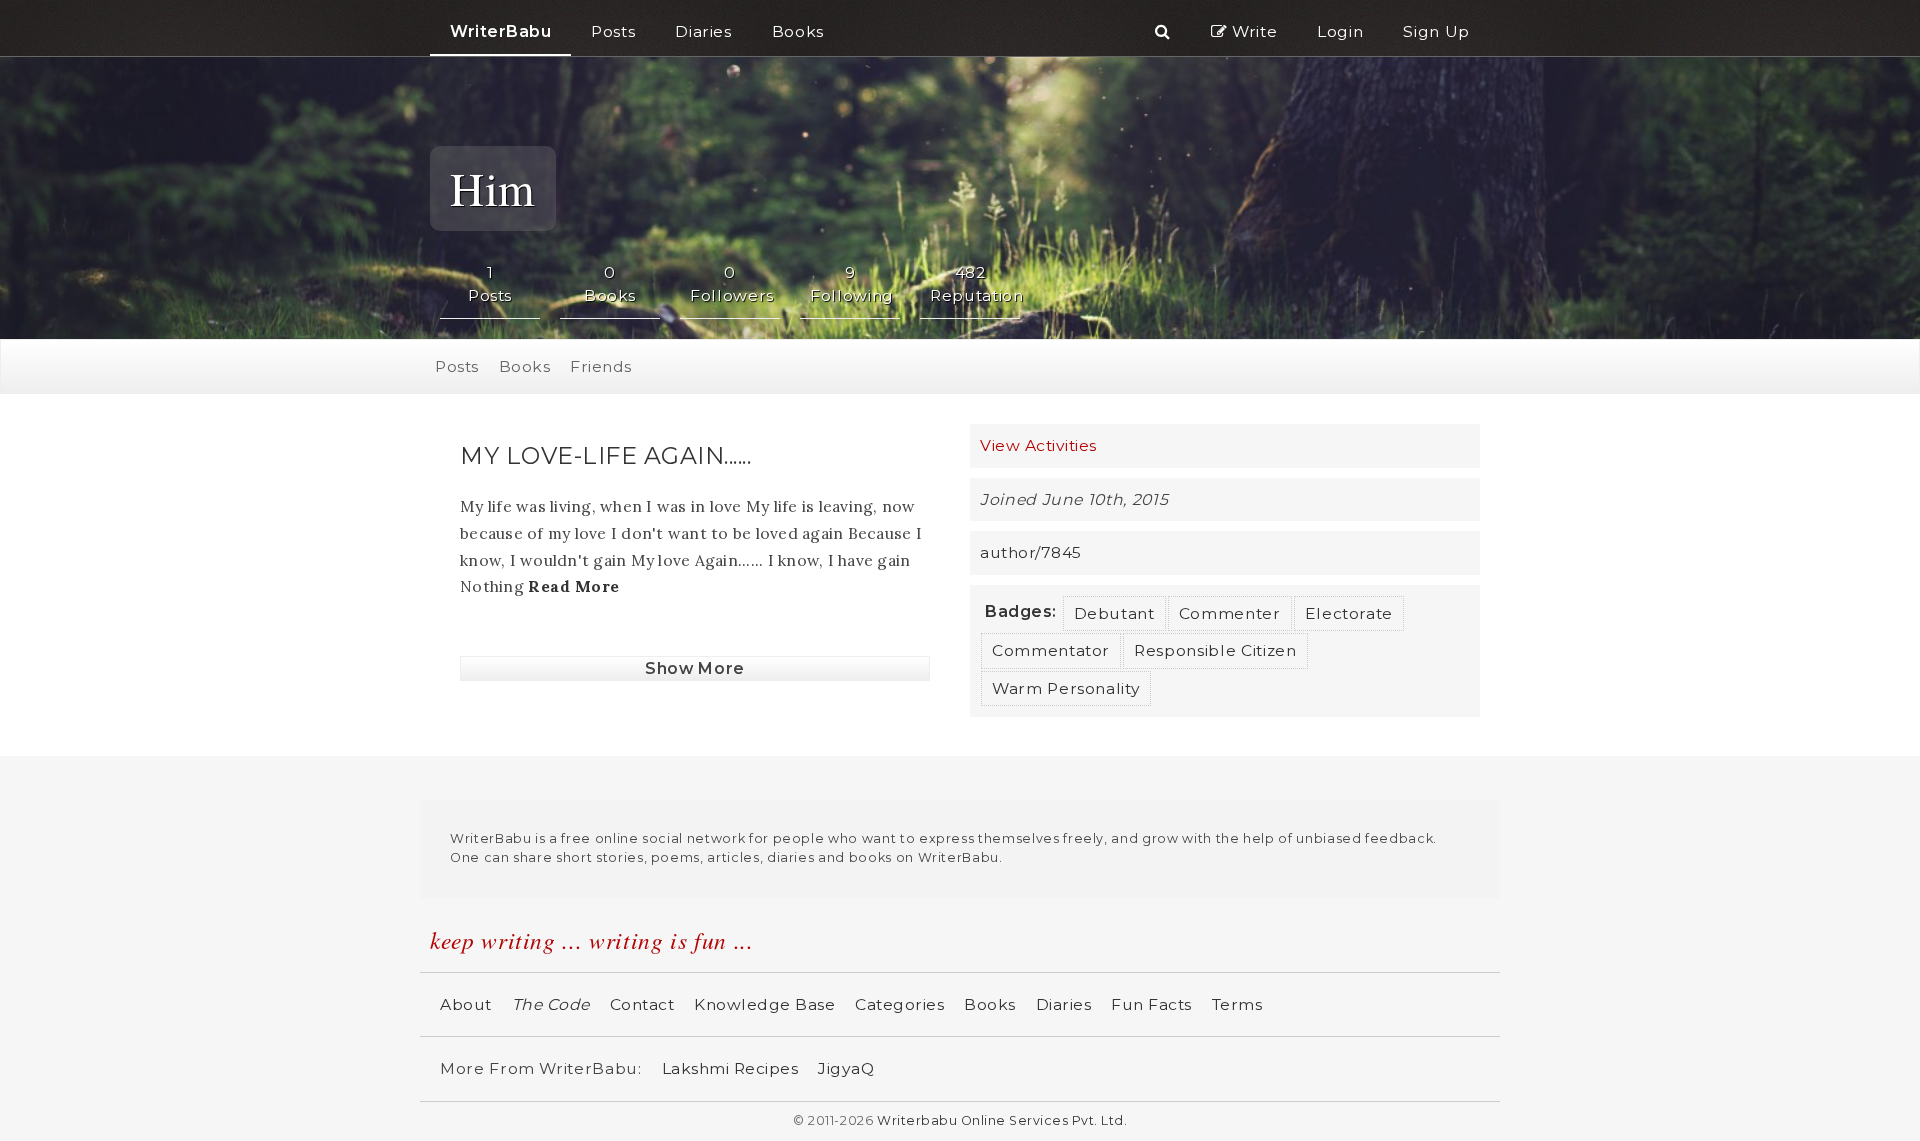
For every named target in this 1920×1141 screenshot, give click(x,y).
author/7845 (1031, 552)
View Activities (1038, 445)
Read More (574, 586)
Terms (1237, 1004)
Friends (601, 366)
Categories (899, 1004)
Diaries (1064, 1004)
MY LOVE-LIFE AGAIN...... (605, 455)
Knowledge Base (764, 1004)
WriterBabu (500, 31)
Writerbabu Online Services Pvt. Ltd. (1002, 1120)
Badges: (1021, 611)
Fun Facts (1151, 1004)
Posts (457, 366)
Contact (642, 1004)
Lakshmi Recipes (730, 1068)
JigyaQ (846, 1068)
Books (525, 366)
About (466, 1004)
